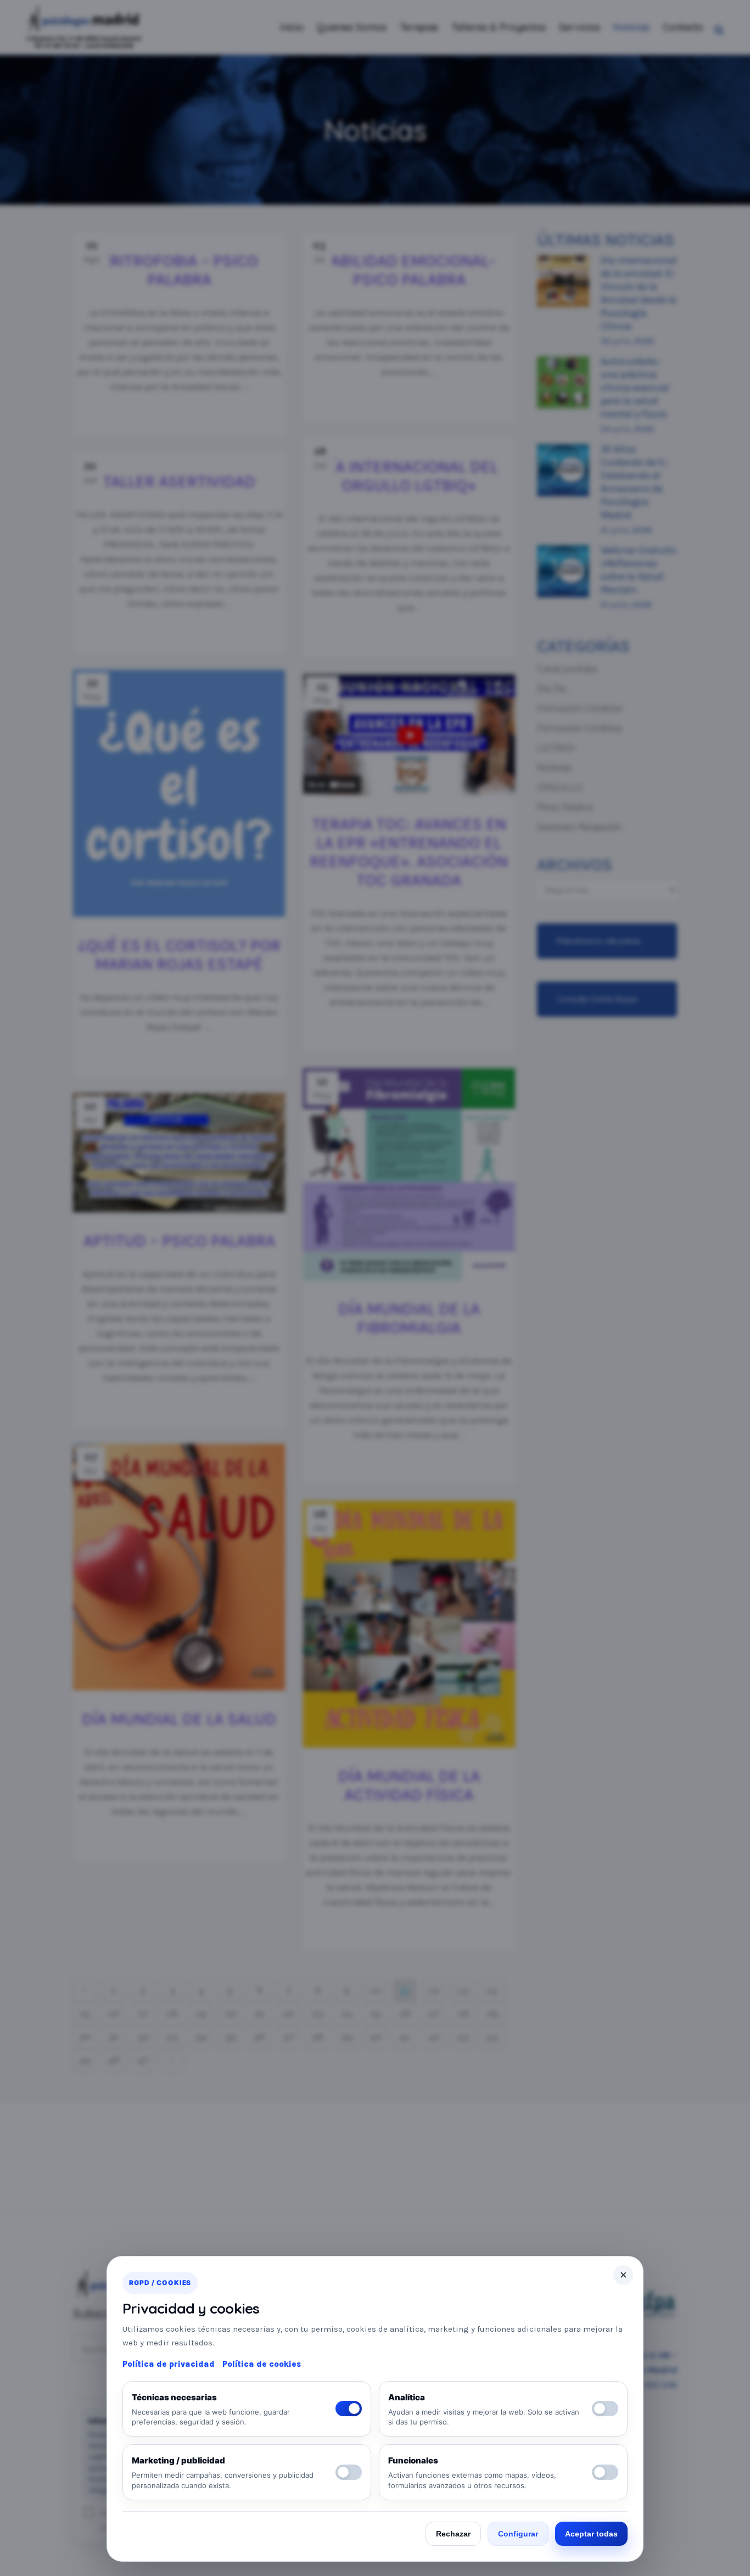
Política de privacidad (169, 2364)
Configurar (518, 2534)
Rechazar (453, 2534)
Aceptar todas (591, 2534)
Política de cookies (262, 2364)
